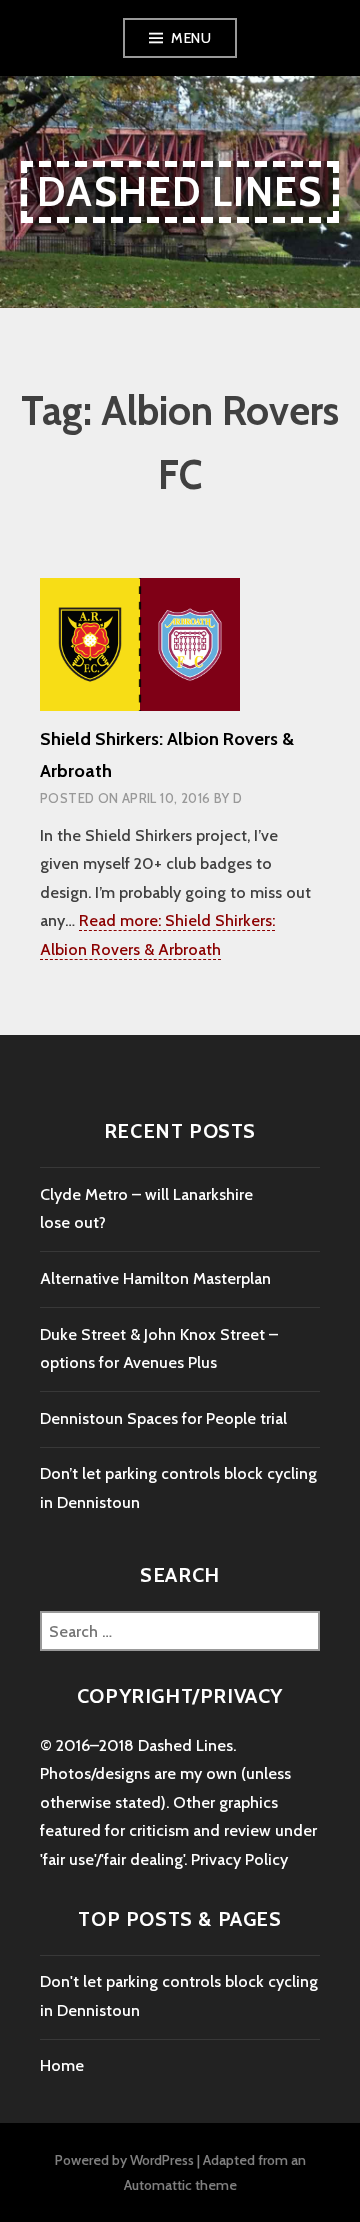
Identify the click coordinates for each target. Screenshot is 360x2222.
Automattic (158, 2185)
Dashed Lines (179, 191)
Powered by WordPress (124, 2160)
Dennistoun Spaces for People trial (163, 1418)
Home (62, 2065)
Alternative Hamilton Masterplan (155, 1278)
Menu (191, 38)
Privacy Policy (239, 1859)
